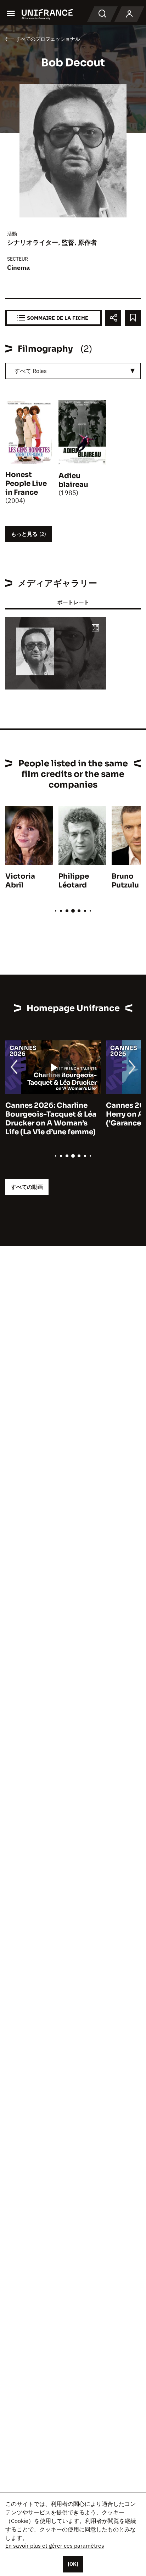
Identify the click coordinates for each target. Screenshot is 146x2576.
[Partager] (113, 318)
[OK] (73, 2564)
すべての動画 (27, 1187)
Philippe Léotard (74, 881)
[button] (95, 628)
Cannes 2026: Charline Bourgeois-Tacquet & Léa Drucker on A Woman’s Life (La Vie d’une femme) (51, 1119)
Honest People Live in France (26, 484)
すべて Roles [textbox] (30, 371)
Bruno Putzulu (125, 881)
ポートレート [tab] (73, 602)
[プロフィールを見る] (129, 14)
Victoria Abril (20, 881)
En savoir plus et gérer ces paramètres (55, 2546)
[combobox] (73, 371)
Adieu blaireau (73, 480)
